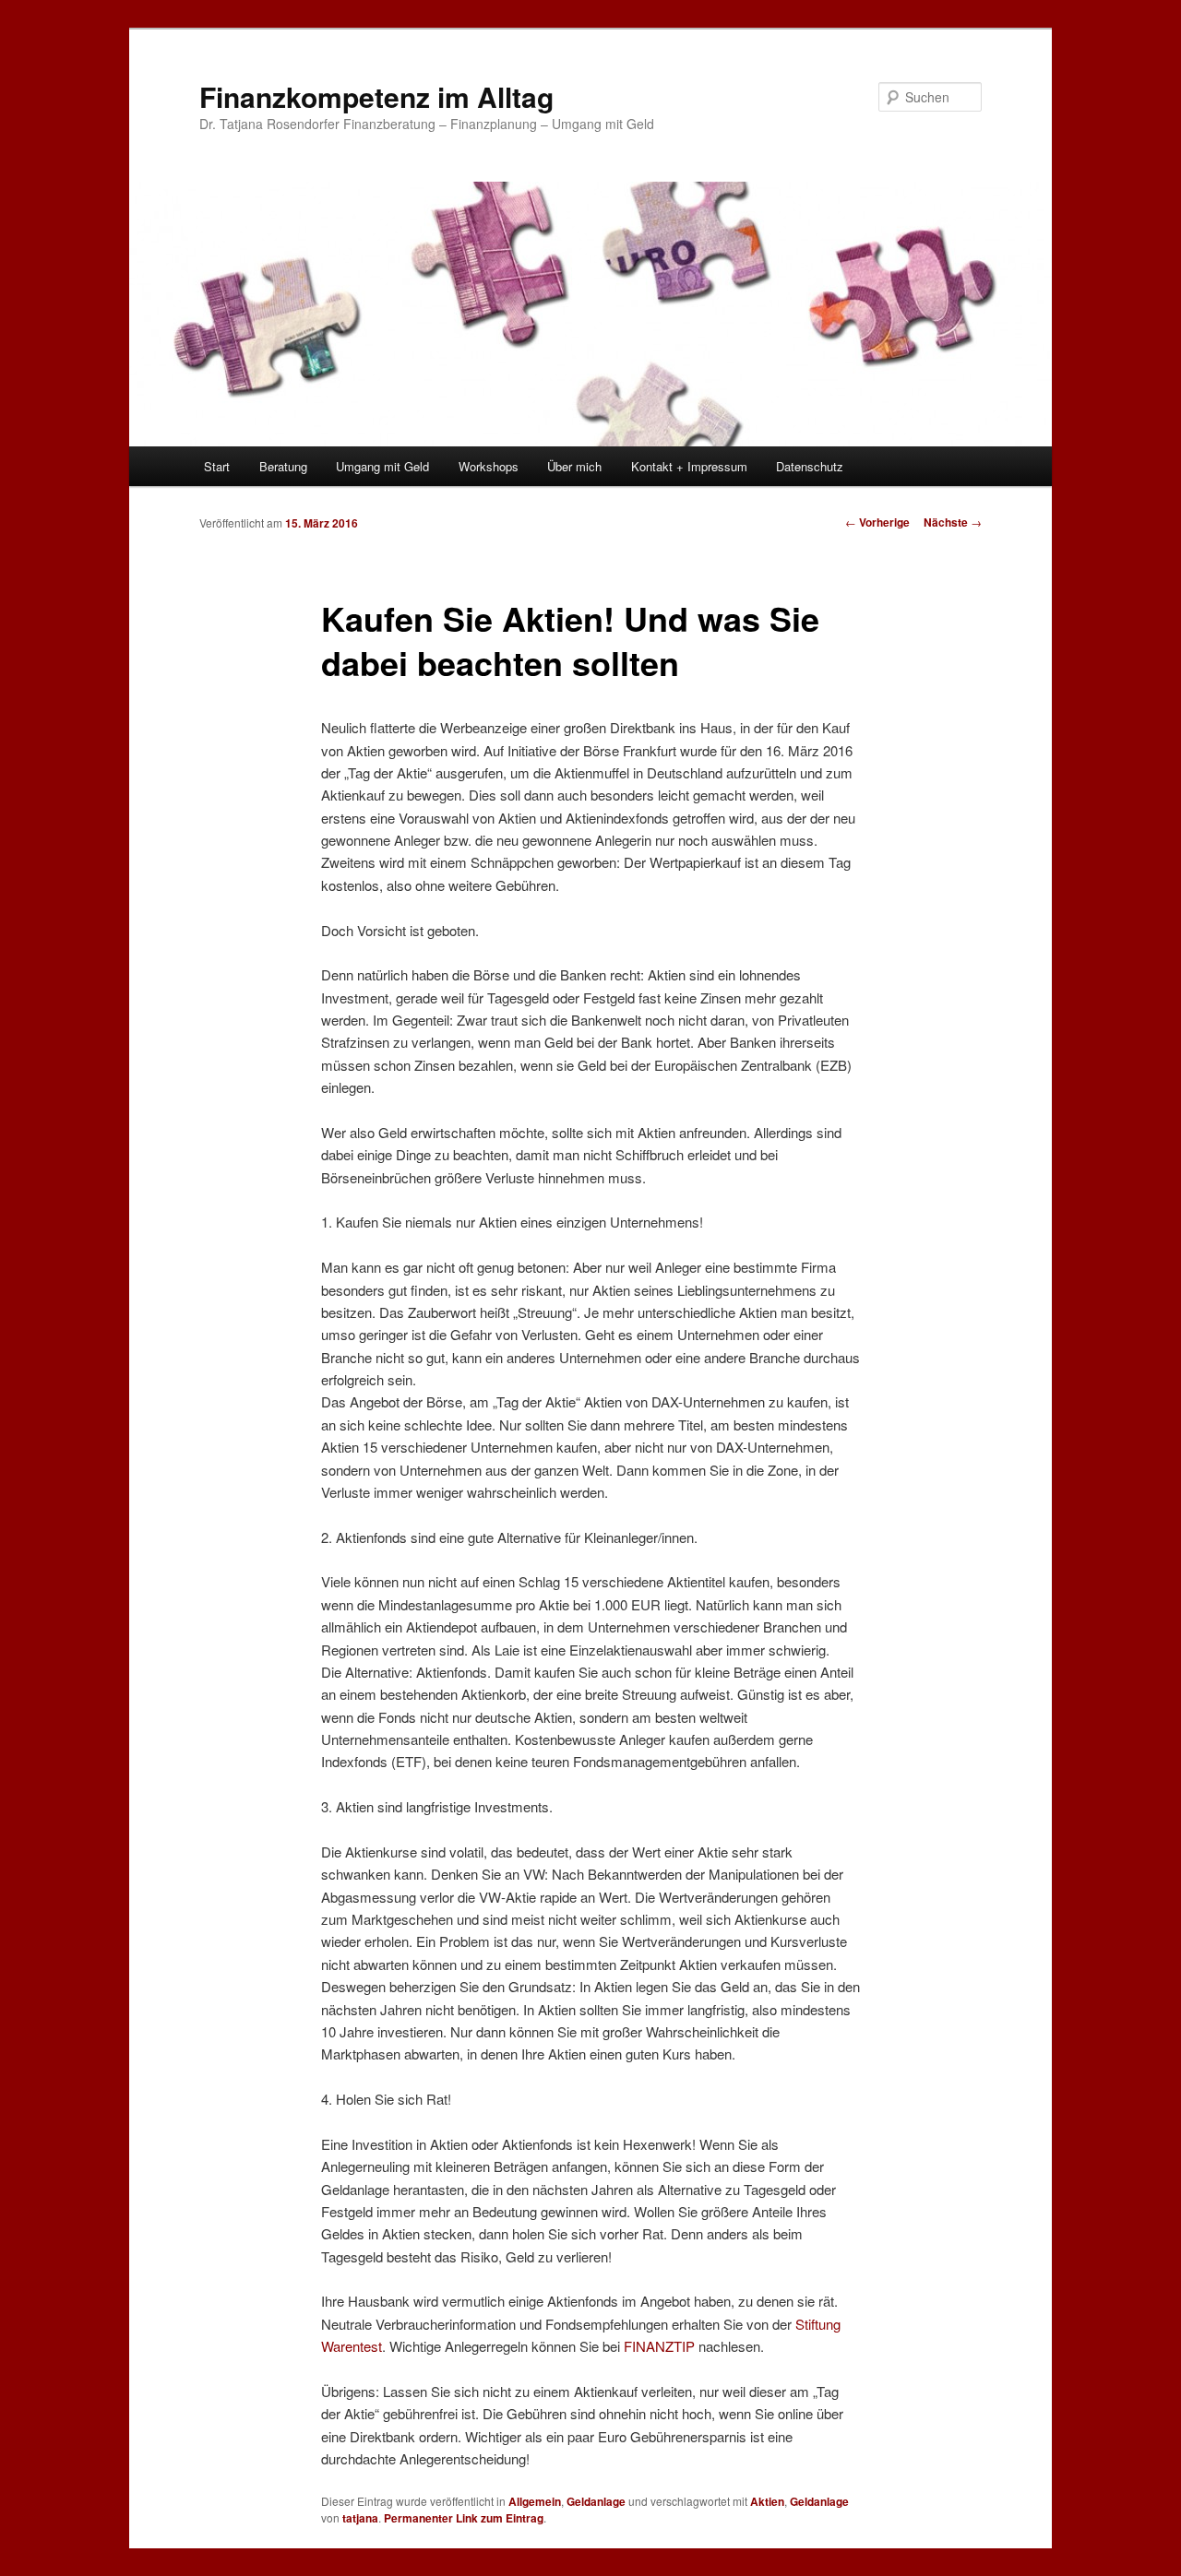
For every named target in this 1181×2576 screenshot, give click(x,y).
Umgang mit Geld (382, 466)
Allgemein (535, 2501)
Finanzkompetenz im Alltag (376, 96)
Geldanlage (596, 2501)
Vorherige (877, 522)
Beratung (283, 466)
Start (217, 466)
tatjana (360, 2518)
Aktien (767, 2501)
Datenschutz (810, 466)
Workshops (489, 466)
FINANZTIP (661, 2346)
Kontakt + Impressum (689, 466)
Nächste (953, 522)
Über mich (574, 466)
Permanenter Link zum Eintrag (464, 2518)
